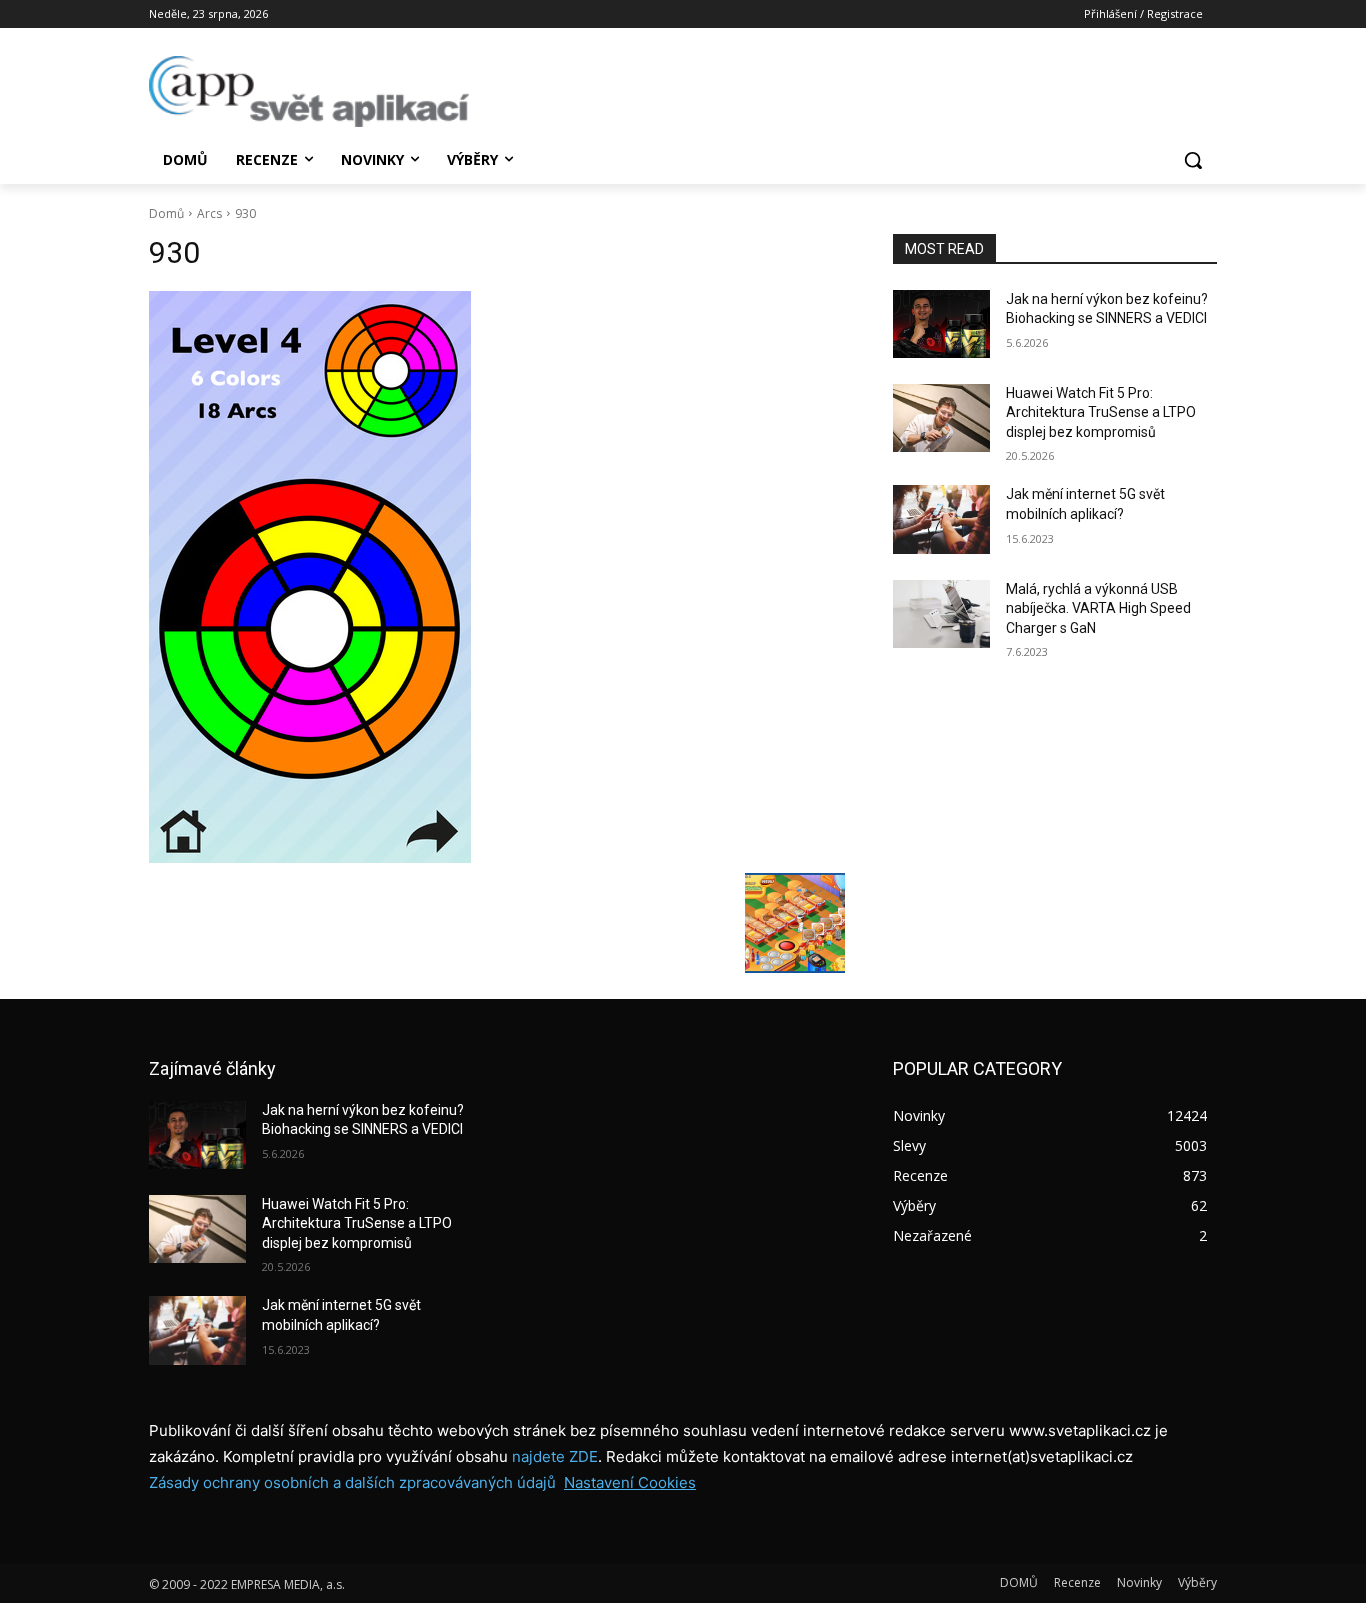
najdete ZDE (555, 1456)
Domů (166, 213)
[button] (1193, 160)
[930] (497, 577)
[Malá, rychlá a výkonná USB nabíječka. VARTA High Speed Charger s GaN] (941, 614)
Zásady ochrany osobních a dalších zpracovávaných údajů (352, 1482)
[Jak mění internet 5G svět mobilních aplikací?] (941, 519)
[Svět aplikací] (309, 91)
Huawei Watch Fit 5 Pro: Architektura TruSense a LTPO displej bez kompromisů (1101, 412)
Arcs (209, 213)
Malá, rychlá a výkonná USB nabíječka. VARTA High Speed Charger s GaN (1098, 608)
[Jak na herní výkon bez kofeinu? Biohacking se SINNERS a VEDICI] (941, 324)
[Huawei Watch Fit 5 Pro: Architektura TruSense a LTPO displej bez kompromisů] (941, 418)
